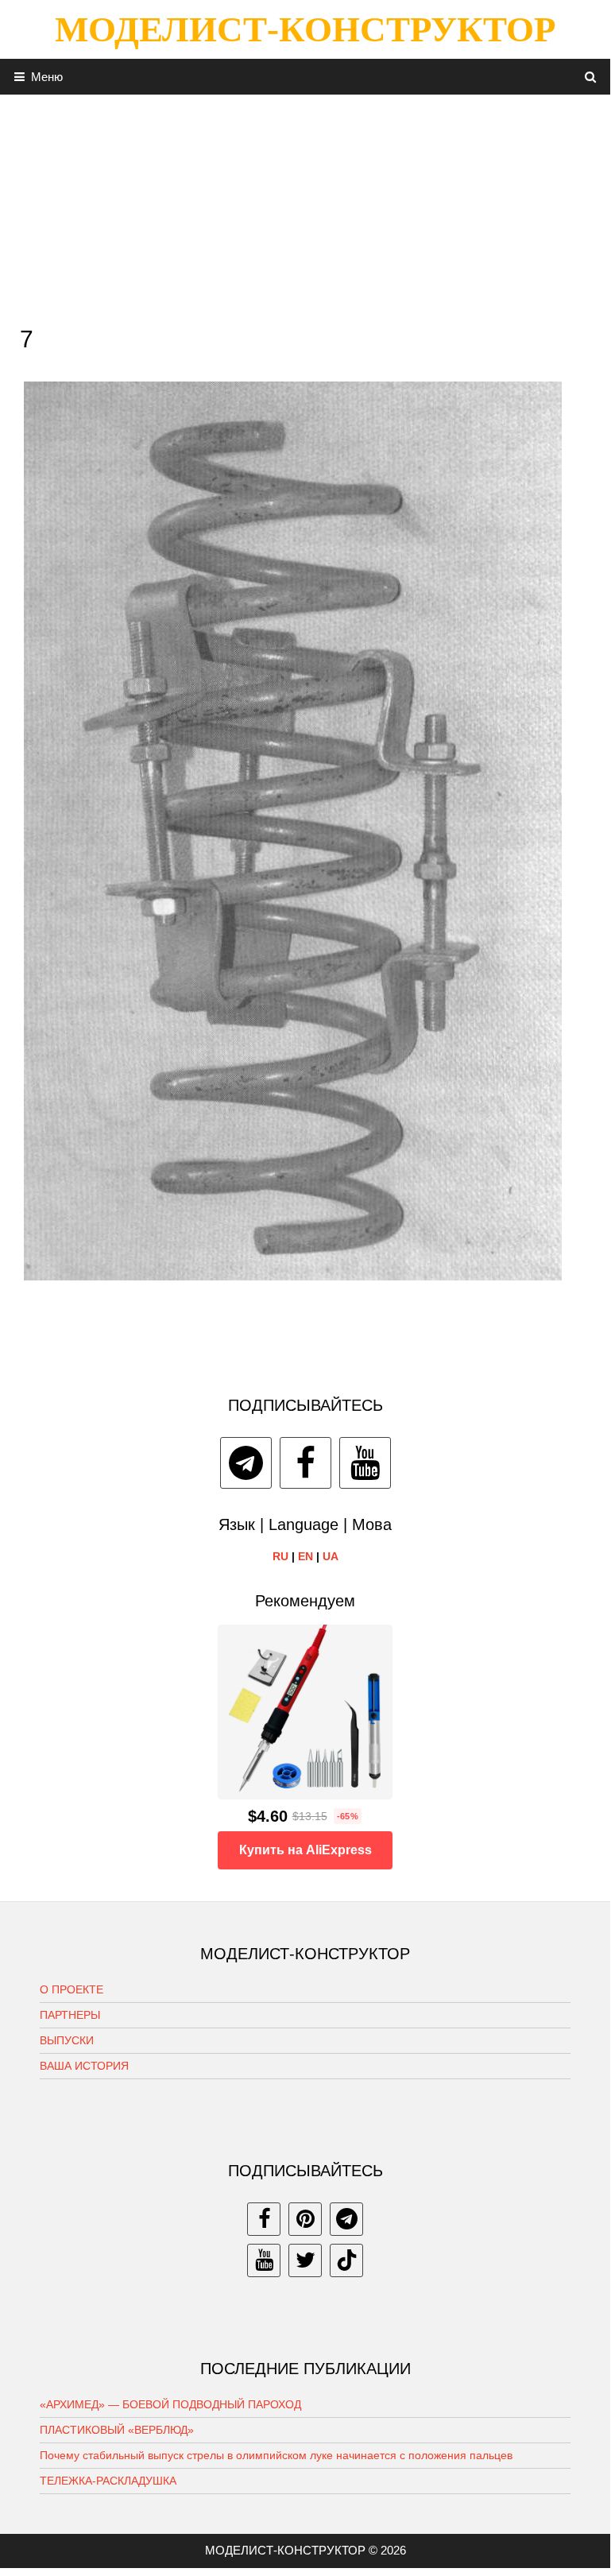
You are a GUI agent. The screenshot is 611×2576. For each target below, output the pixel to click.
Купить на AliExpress (305, 1850)
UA (331, 1556)
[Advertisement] (305, 206)
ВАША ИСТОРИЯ (84, 2066)
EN (305, 1556)
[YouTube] (365, 1463)
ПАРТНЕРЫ (70, 2015)
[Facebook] (305, 1463)
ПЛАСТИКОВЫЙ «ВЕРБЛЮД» (117, 2430)
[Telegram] (246, 1463)
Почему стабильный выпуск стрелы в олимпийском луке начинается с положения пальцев (276, 2455)
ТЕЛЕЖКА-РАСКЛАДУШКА (108, 2481)
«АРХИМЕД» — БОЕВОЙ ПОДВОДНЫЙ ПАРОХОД (170, 2404)
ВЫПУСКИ (67, 2040)
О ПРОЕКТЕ (72, 1989)
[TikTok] (346, 2260)
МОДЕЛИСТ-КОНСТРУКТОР (305, 29)
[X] (305, 2260)
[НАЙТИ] (591, 77)
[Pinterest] (305, 2219)
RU (280, 1556)
